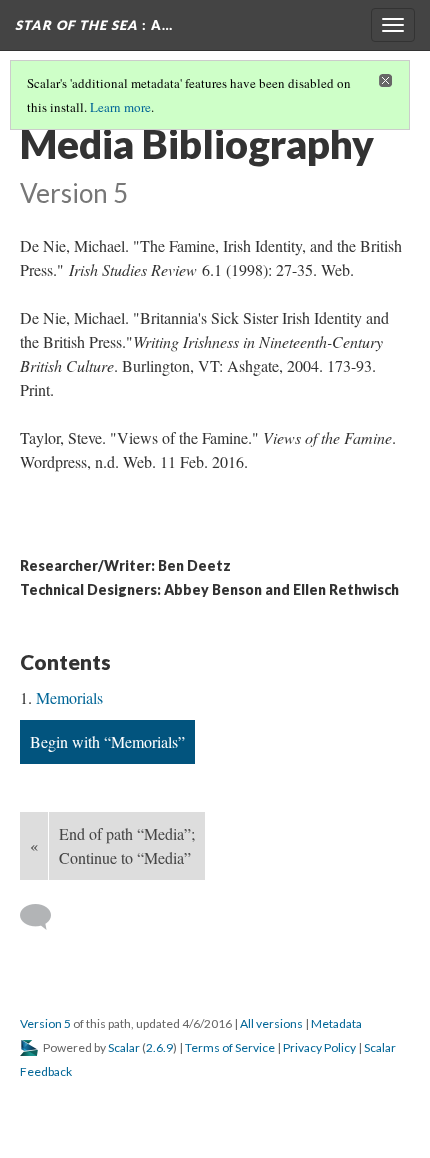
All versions (271, 1023)
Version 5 (45, 1023)
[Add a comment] (44, 917)
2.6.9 (159, 1047)
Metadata (336, 1023)
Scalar (124, 1047)
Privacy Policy (319, 1047)
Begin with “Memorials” (107, 741)
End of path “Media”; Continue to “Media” (127, 845)
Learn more (120, 107)
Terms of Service (230, 1047)
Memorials (69, 697)
